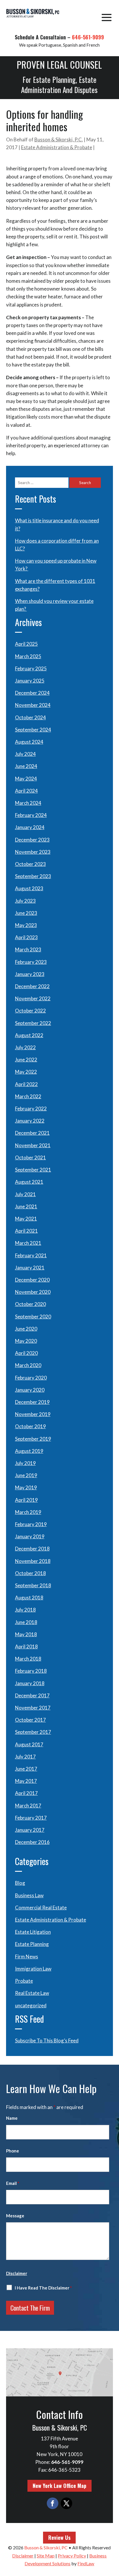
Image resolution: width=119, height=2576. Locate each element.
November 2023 (33, 852)
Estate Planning (32, 1944)
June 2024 (26, 766)
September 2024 (33, 730)
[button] (107, 17)
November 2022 (33, 998)
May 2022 (26, 1072)
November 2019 (33, 1414)
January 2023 (30, 974)
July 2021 (25, 1194)
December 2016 (32, 1842)
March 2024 (28, 803)
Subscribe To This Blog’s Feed (47, 2040)
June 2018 (26, 1622)
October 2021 (30, 1157)
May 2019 (26, 1487)
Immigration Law (33, 1969)
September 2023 (33, 876)
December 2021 (32, 1133)
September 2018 (33, 1585)
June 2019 (26, 1475)
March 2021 (28, 1243)
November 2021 (33, 1145)
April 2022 (26, 1084)
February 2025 (31, 668)
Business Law (29, 1895)
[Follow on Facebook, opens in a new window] (53, 2503)
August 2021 (29, 1182)
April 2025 (26, 644)
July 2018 (25, 1610)
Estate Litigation (33, 1932)
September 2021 (33, 1170)
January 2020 (30, 1390)
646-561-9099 (88, 37)
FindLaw (86, 2563)
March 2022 (28, 1096)
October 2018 (30, 1573)
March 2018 (28, 1659)
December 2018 (32, 1549)
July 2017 (25, 1757)
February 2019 (31, 1524)
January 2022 (30, 1121)
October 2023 (30, 864)
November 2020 (33, 1292)
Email (13, 2183)
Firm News (27, 1956)
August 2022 (29, 1035)
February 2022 (31, 1109)
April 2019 (26, 1500)
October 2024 (30, 717)
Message (15, 2216)
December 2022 (32, 986)
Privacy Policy (72, 2556)
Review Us (59, 2537)
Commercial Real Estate (41, 1908)
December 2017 (32, 1695)
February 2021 (31, 1255)
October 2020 (30, 1304)
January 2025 (30, 681)
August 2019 (29, 1451)
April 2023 (26, 937)
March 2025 (28, 656)
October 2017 (30, 1720)
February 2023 (31, 962)
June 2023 (26, 913)
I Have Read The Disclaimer (43, 2288)
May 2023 (26, 925)
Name (12, 2118)
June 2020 (26, 1329)
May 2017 (26, 1781)
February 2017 (31, 1818)
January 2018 (30, 1683)
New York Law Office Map (59, 2486)
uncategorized (31, 2005)
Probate (24, 1981)
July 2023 (25, 901)
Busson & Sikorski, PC (46, 2547)
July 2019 (25, 1463)
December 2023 (32, 840)
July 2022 (25, 1047)
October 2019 (30, 1426)
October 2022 (30, 1011)
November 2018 (33, 1561)
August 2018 (29, 1598)
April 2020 (26, 1353)
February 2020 (31, 1378)
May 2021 (26, 1219)
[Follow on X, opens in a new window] (66, 2503)
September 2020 (33, 1317)
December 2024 (32, 693)
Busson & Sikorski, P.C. (59, 139)
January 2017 (30, 1830)
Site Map (46, 2556)
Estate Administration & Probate (57, 147)
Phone (13, 2151)
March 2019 (28, 1512)
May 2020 (26, 1341)
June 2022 (26, 1060)
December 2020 (32, 1280)
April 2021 (26, 1231)
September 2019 (33, 1439)
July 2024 (25, 754)
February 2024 (31, 815)
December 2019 (32, 1402)
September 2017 (33, 1732)
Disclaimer (17, 2273)
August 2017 (29, 1744)
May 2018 (26, 1634)
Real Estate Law (32, 1993)
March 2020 (28, 1365)
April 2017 (26, 1793)
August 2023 (29, 888)
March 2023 (28, 949)
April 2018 (26, 1647)
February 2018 (31, 1671)
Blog (20, 1883)
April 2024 (26, 791)
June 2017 (26, 1769)
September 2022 (33, 1023)
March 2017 (28, 1806)
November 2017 (33, 1708)
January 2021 (30, 1268)
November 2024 (33, 705)
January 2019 (30, 1536)
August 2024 (29, 742)
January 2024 (30, 827)
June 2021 (26, 1206)
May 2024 (26, 779)
